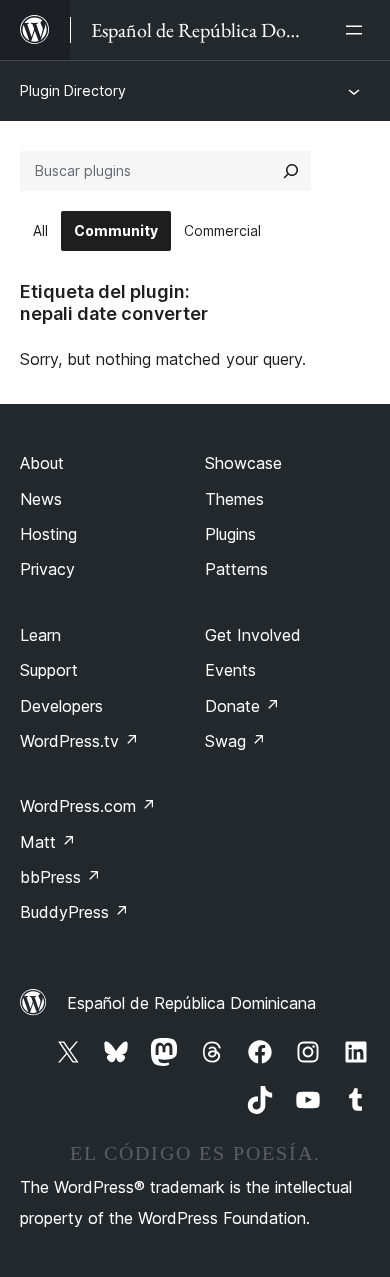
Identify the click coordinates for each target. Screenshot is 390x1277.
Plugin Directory (73, 90)
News (41, 499)
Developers (61, 706)
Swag (235, 741)
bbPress (60, 877)
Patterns (236, 569)
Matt (48, 842)
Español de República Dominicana (191, 1003)
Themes (234, 499)
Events (230, 670)
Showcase (243, 463)
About (42, 463)
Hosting (48, 534)
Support (49, 670)
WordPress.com (88, 806)
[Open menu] (358, 30)
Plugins (230, 534)
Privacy (47, 569)
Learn (40, 635)
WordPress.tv (79, 741)
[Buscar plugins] (291, 171)
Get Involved (253, 635)
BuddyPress (74, 912)
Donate (242, 706)
